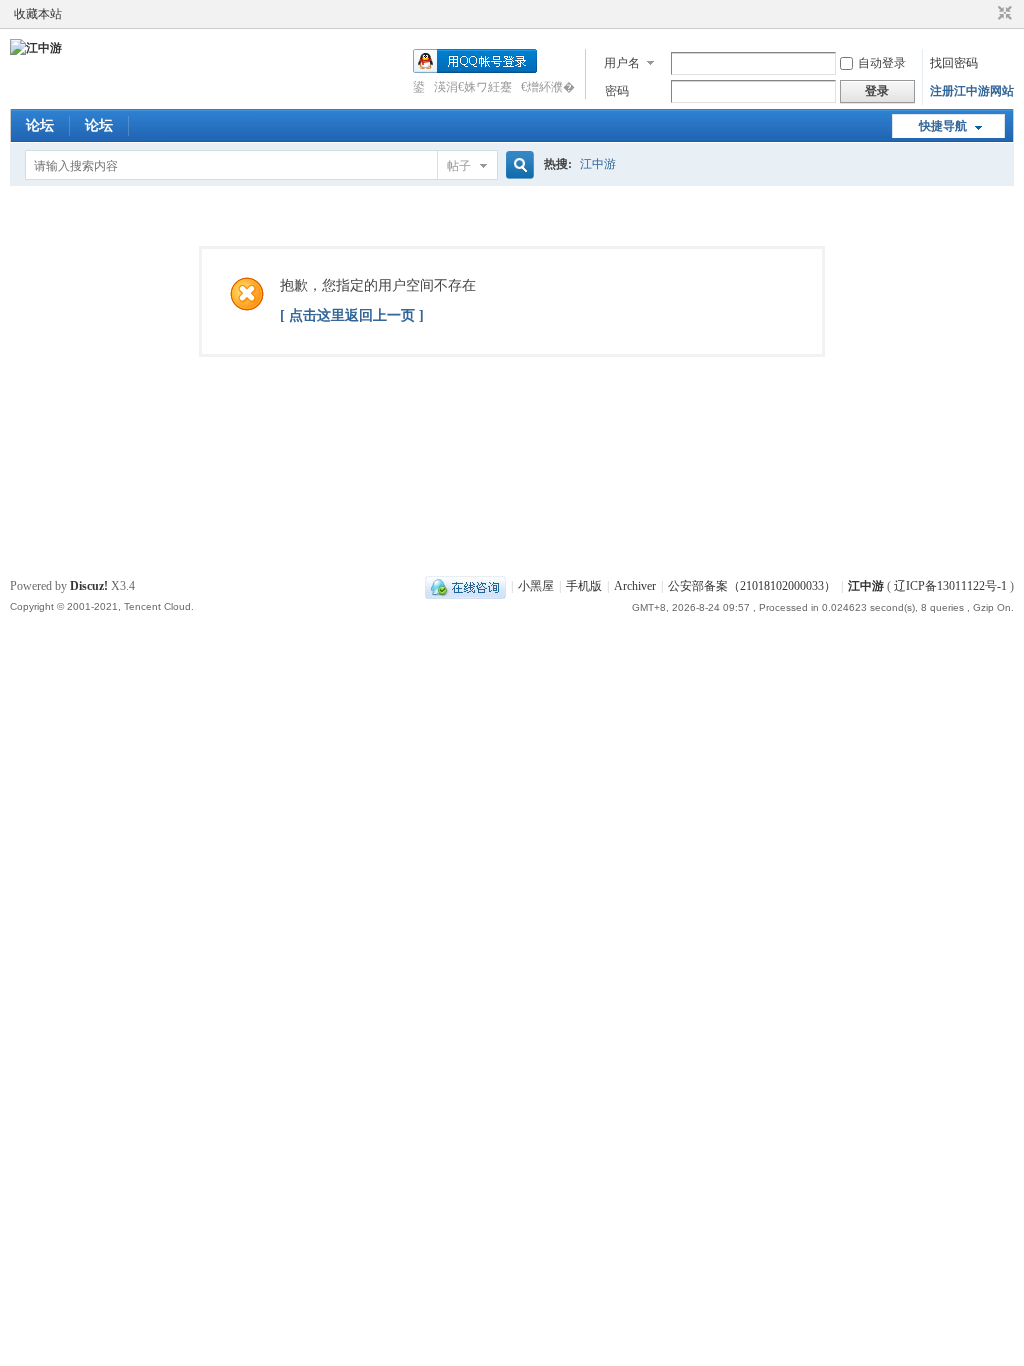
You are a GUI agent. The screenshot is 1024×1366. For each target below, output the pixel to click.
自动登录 (882, 63)
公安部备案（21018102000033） (752, 586)
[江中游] (36, 48)
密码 (617, 91)
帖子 (459, 166)
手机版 (584, 586)
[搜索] (517, 165)
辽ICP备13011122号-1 (950, 586)
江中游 (598, 164)
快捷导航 (943, 126)
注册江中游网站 (972, 91)
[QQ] (465, 586)
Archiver (635, 586)
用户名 (622, 63)
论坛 (40, 125)
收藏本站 (38, 14)
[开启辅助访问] (986, 14)
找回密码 (954, 63)
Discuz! (89, 586)
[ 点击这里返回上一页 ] (352, 315)
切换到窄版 (1002, 14)
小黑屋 (536, 586)
